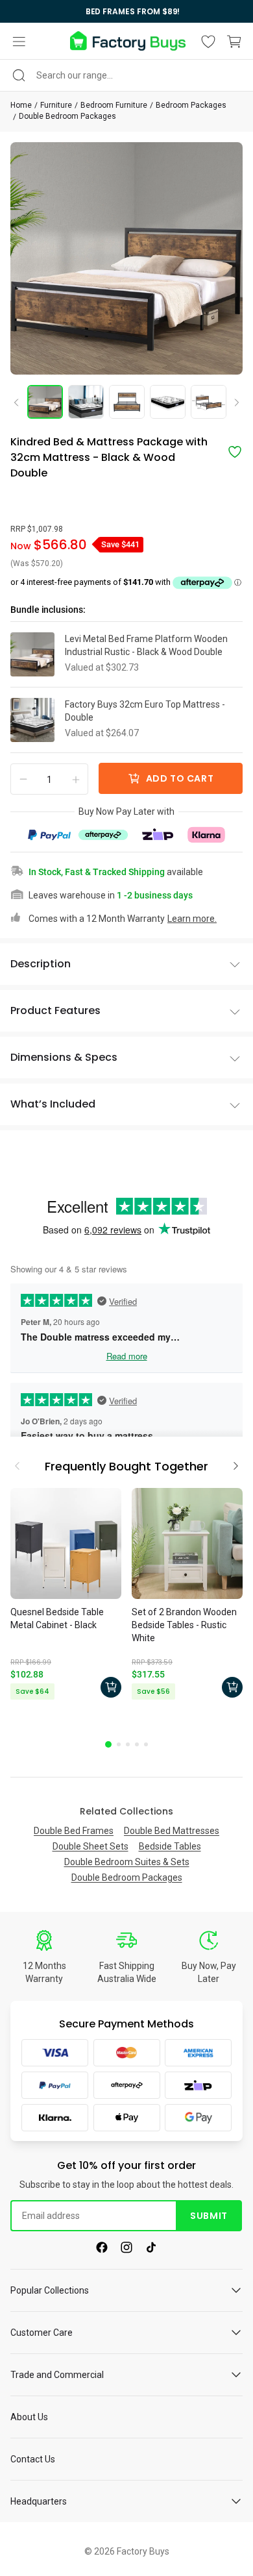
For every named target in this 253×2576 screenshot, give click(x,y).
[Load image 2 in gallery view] (86, 402)
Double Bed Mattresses (172, 1831)
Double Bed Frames (74, 1831)
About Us (29, 2417)
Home (21, 105)
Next (232, 403)
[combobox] (126, 75)
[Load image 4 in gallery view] (168, 402)
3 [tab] (128, 1744)
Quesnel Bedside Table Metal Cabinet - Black (57, 1618)
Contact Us (33, 2459)
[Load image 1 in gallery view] (45, 402)
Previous (21, 402)
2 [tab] (119, 1744)
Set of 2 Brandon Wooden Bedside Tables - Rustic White (184, 1625)
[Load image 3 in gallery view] (127, 402)
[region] (126, 11)
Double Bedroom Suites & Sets (127, 1862)
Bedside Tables (170, 1846)
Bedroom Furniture (114, 105)
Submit (209, 2216)
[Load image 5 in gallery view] (209, 402)
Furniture (56, 105)
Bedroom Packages (191, 105)
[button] (19, 42)
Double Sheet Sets (90, 1846)
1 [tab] (108, 1744)
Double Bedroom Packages (67, 116)
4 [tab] (137, 1744)
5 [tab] (146, 1744)
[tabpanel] (66, 1596)
